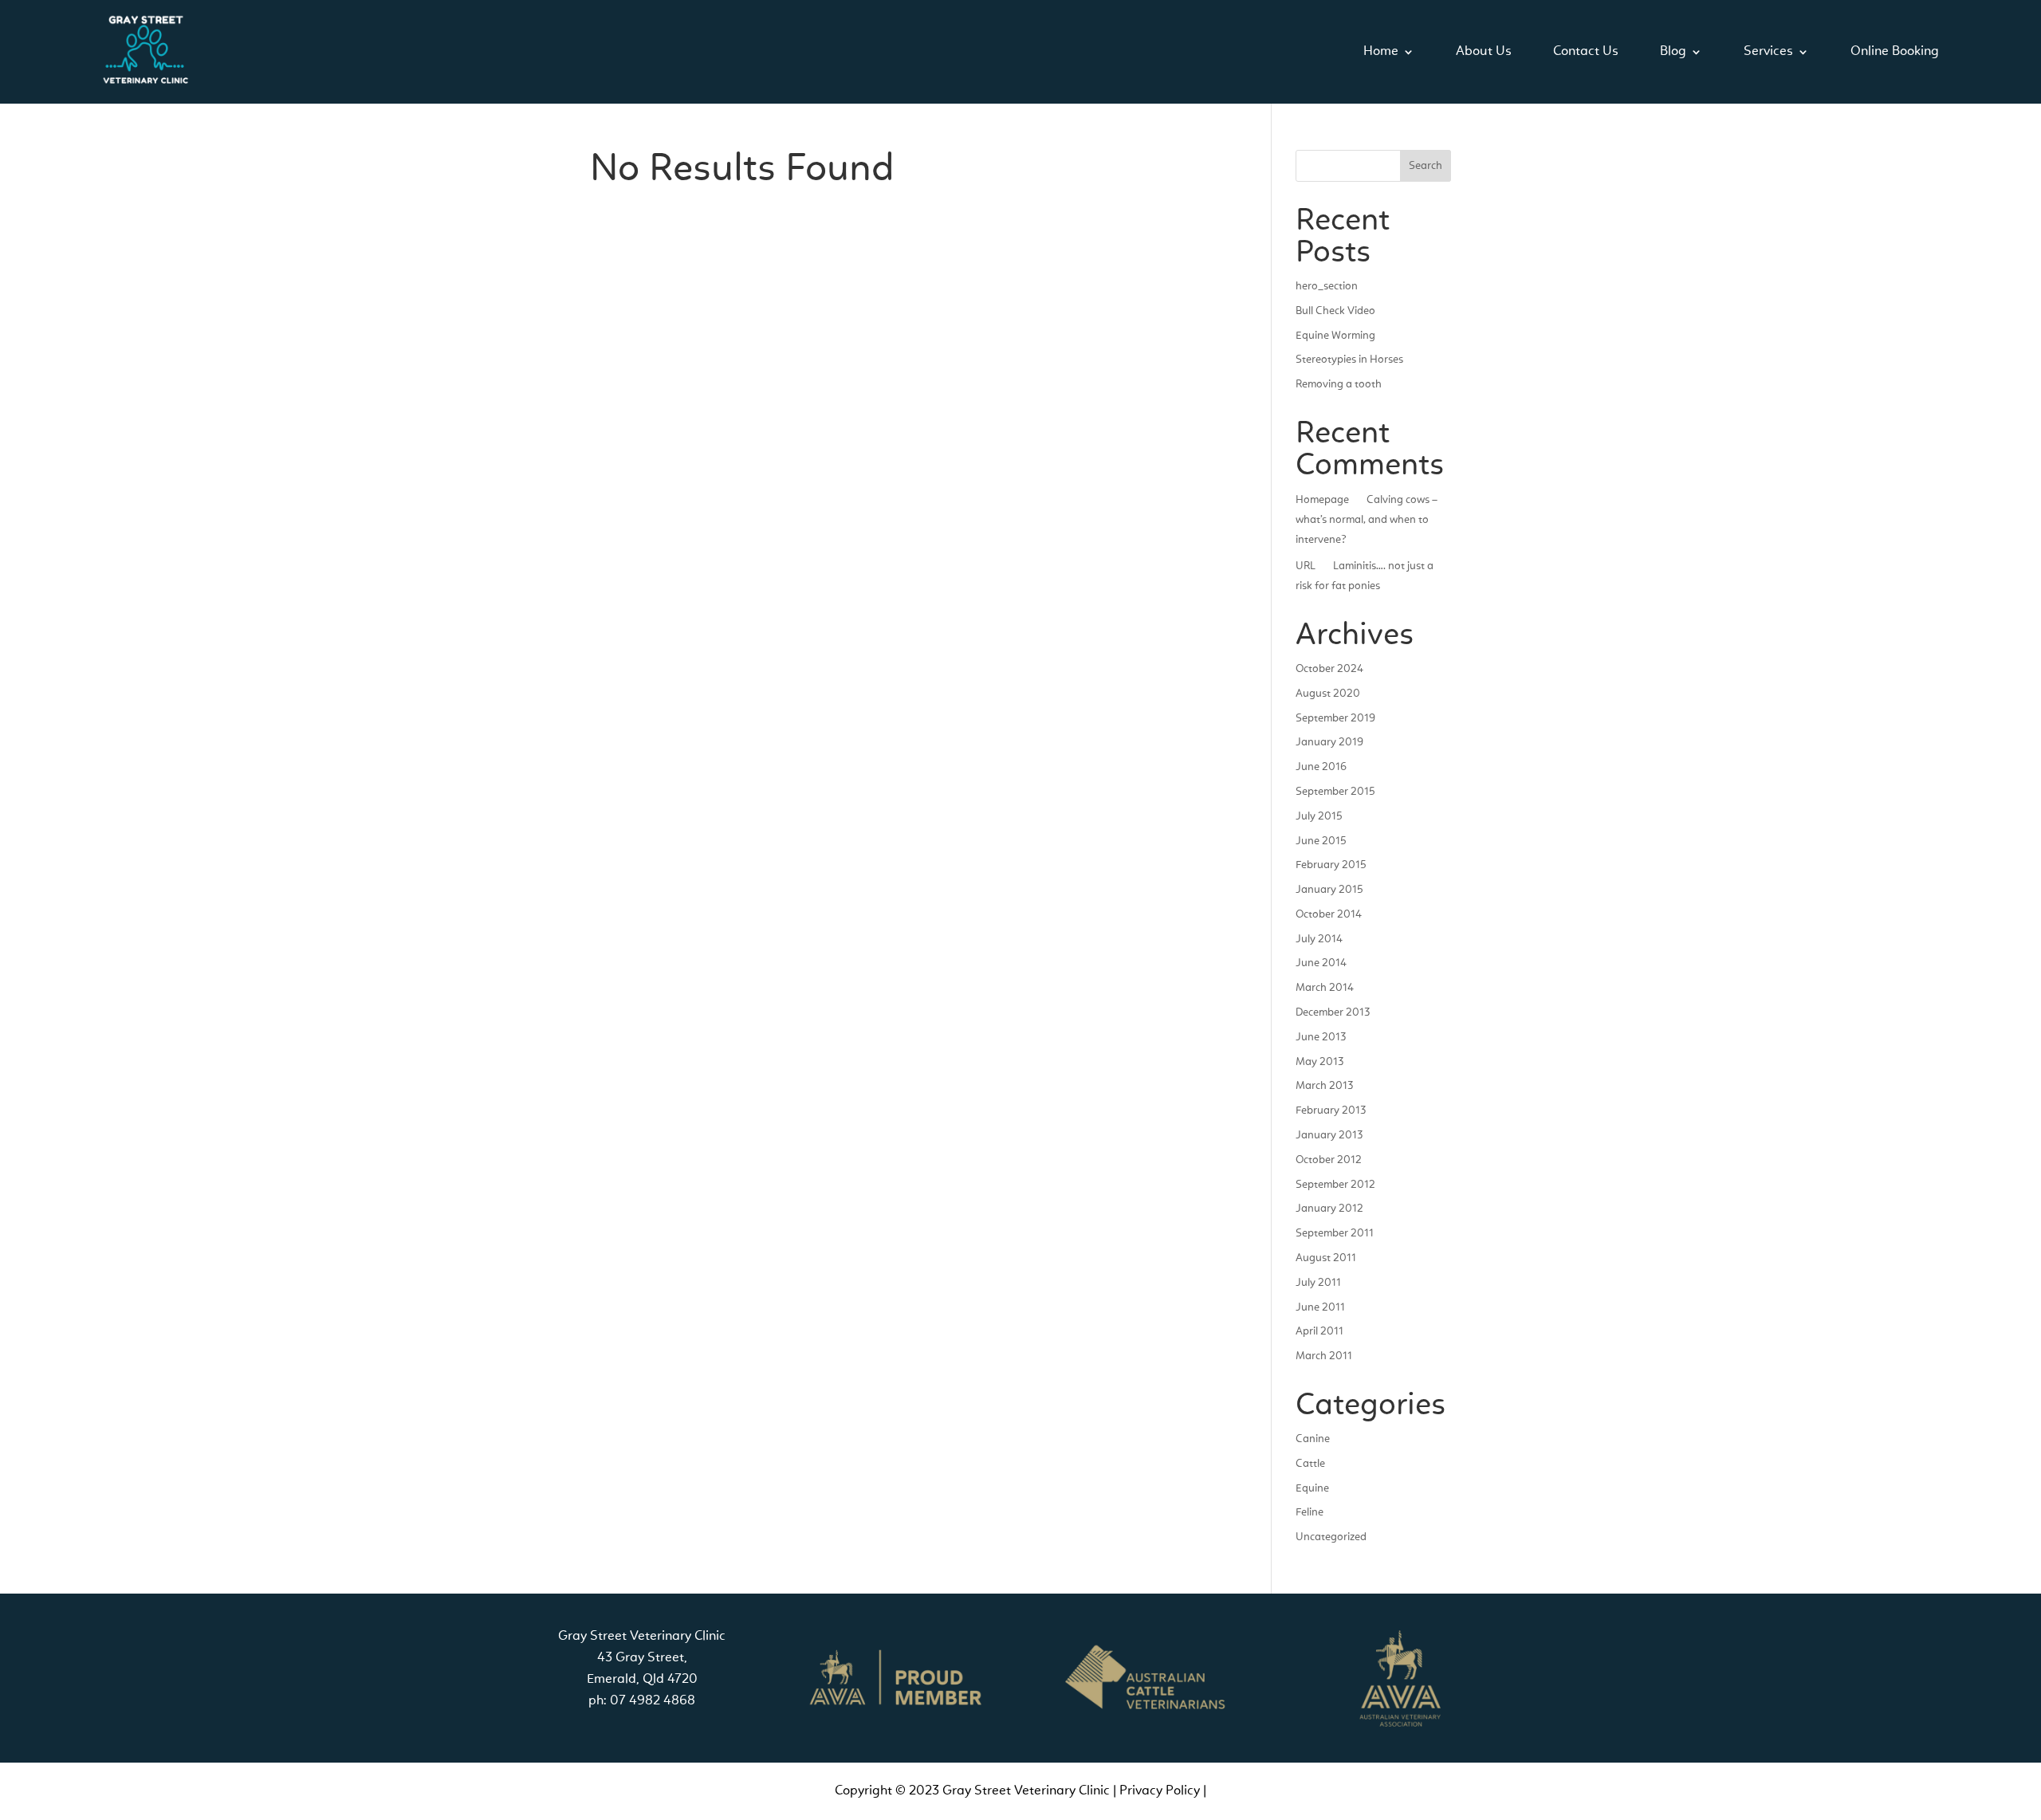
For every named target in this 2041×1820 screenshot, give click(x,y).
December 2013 (1333, 1012)
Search (1426, 166)
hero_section (1327, 286)
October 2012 (1329, 1160)
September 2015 (1335, 792)
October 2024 (1329, 669)
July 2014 (1319, 939)
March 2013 (1324, 1086)
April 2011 (1319, 1331)
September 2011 (1335, 1233)
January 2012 (1329, 1209)
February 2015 (1331, 865)
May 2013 (1319, 1062)
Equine (1312, 1488)
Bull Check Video (1335, 311)
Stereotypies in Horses (1349, 360)
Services (1768, 51)
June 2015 (1321, 841)
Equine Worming (1335, 336)
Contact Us (1586, 51)
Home (1381, 51)
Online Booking (1895, 51)
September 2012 (1335, 1185)
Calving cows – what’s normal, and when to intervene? (1367, 520)
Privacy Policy (1160, 1791)
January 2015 (1329, 890)
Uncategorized (1331, 1537)
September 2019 (1335, 718)
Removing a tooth (1339, 384)
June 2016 (1321, 767)
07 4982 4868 (653, 1701)
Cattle (1310, 1464)
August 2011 (1326, 1258)
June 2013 (1321, 1037)
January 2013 (1329, 1135)
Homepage (1322, 500)
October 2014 (1329, 914)
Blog (1673, 51)
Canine (1313, 1439)
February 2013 (1331, 1110)
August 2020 (1328, 694)
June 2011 (1320, 1307)
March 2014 (1325, 988)
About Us (1484, 51)
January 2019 (1329, 742)
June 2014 (1321, 963)
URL (1306, 566)
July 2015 (1319, 816)
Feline (1310, 1512)
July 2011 (1318, 1283)
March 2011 (1324, 1356)
